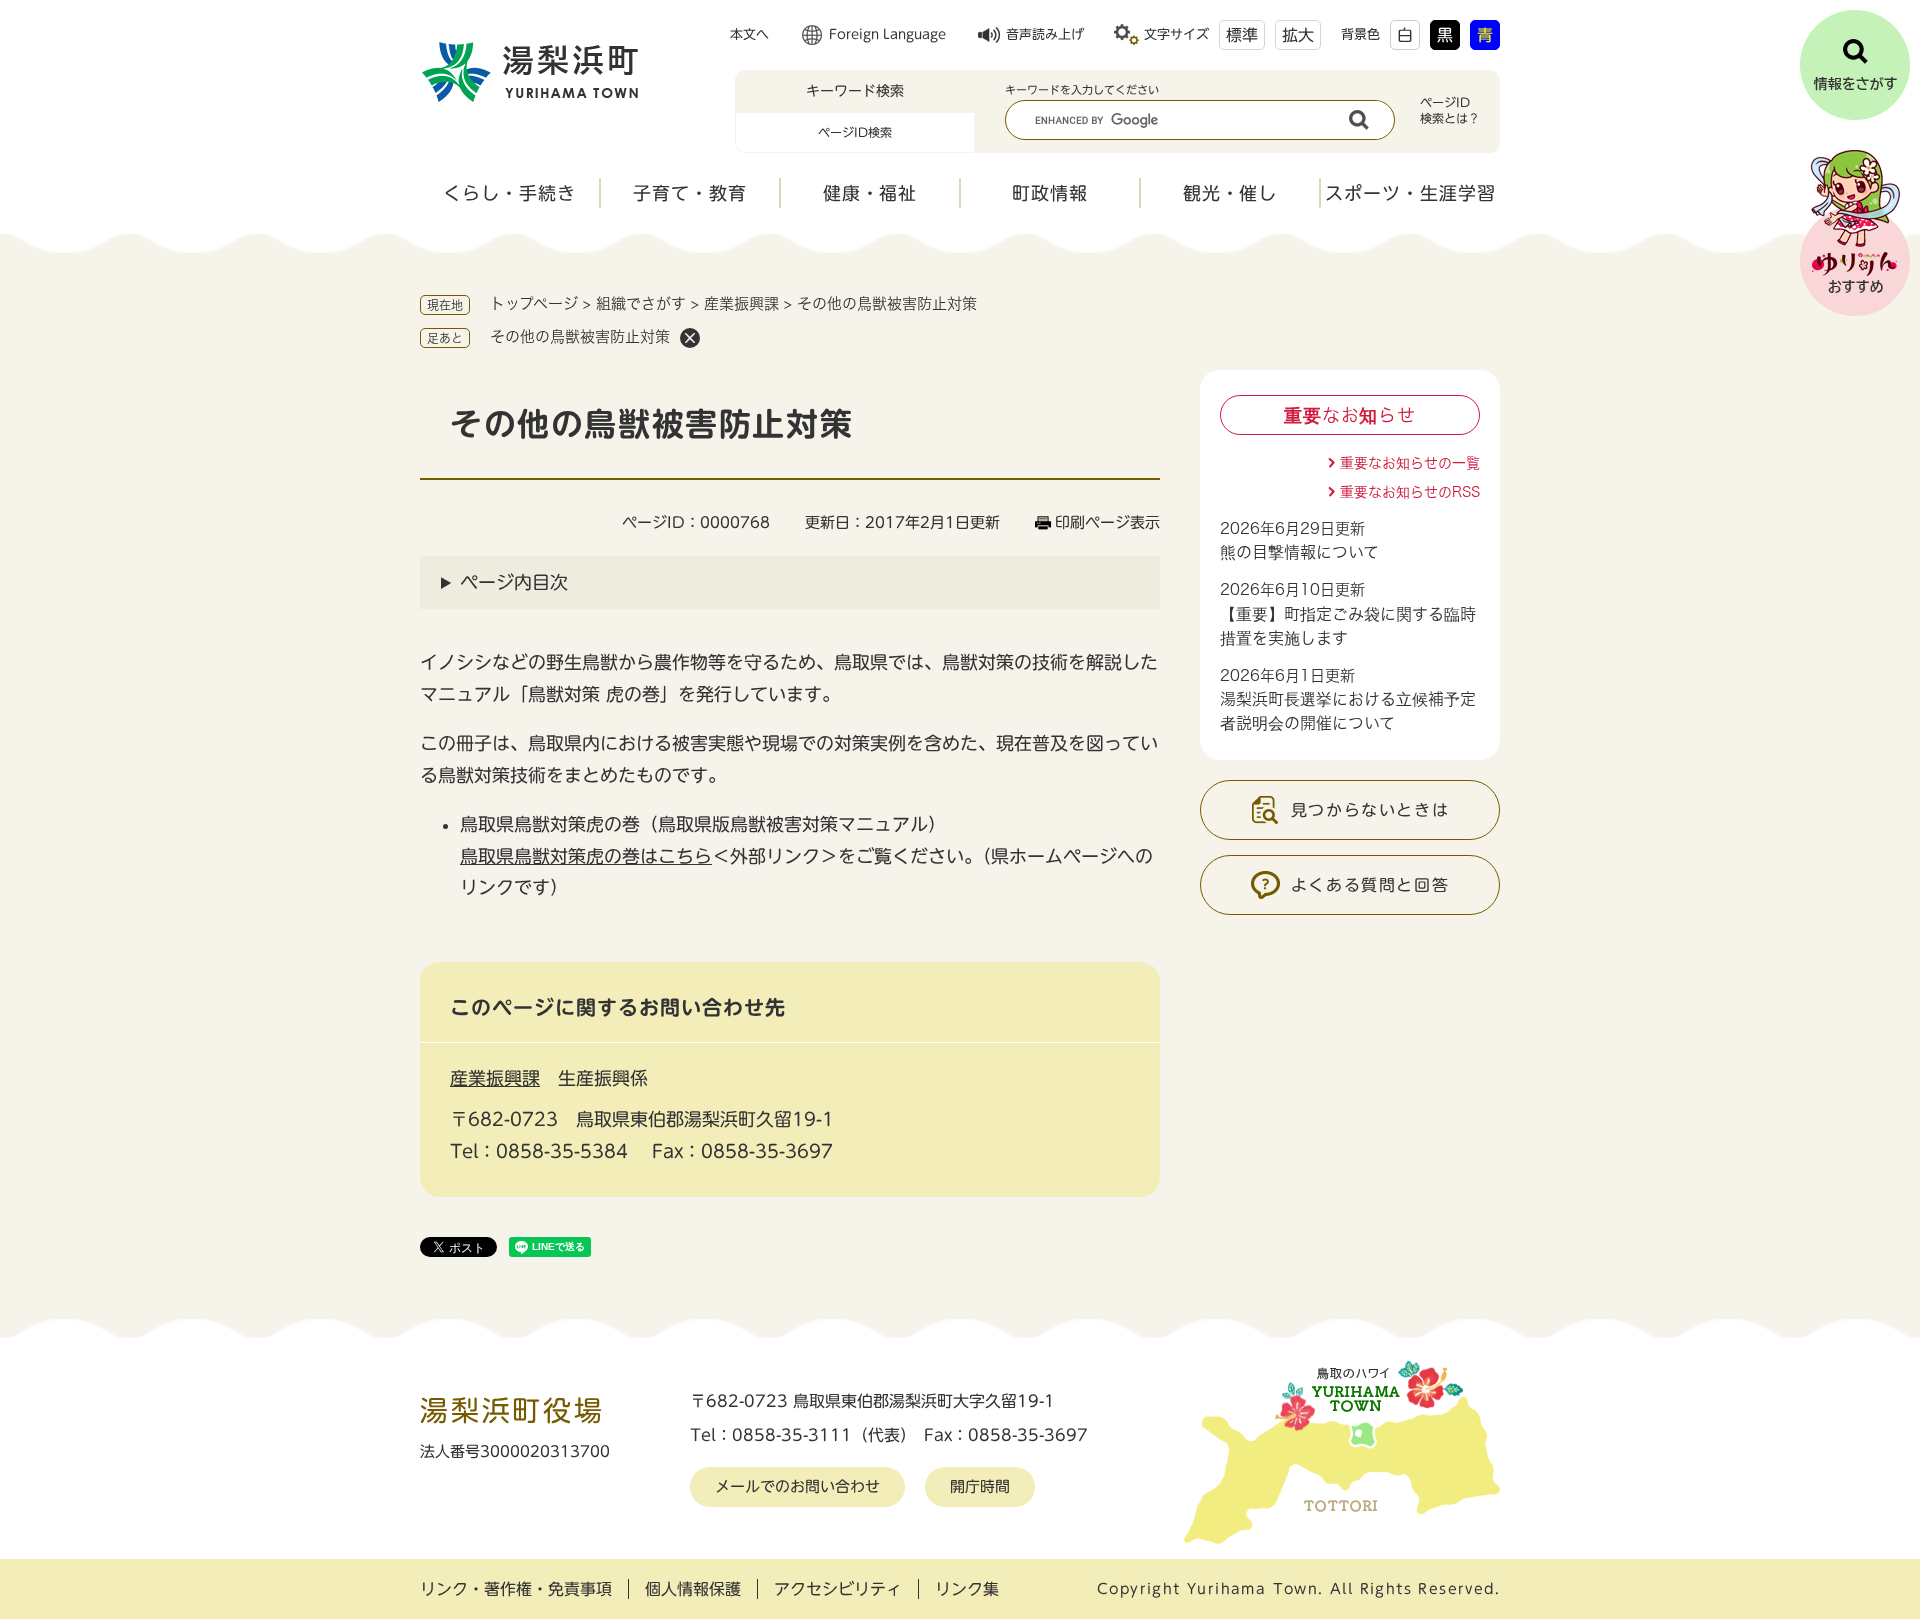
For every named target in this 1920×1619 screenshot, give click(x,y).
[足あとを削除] (690, 338)
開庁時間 (980, 1486)
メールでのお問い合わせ (797, 1486)
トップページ (534, 303)
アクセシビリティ (838, 1589)
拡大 (1298, 35)
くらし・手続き (509, 193)
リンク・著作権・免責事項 (516, 1589)
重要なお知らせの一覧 (1410, 463)
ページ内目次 (514, 582)
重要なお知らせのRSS (1410, 492)
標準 (1242, 35)
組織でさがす (641, 303)
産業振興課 (741, 303)
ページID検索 (855, 132)
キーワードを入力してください (1082, 89)
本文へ (749, 34)
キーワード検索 (855, 91)
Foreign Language (887, 34)
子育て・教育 (689, 193)
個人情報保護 (693, 1589)
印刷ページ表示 (1107, 522)
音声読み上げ (1045, 34)
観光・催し (1230, 193)
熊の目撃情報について (1299, 552)
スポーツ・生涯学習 (1410, 193)
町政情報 (1050, 193)
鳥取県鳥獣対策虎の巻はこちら (586, 856)
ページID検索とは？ (1450, 110)
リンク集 (967, 1589)
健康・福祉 (870, 193)
